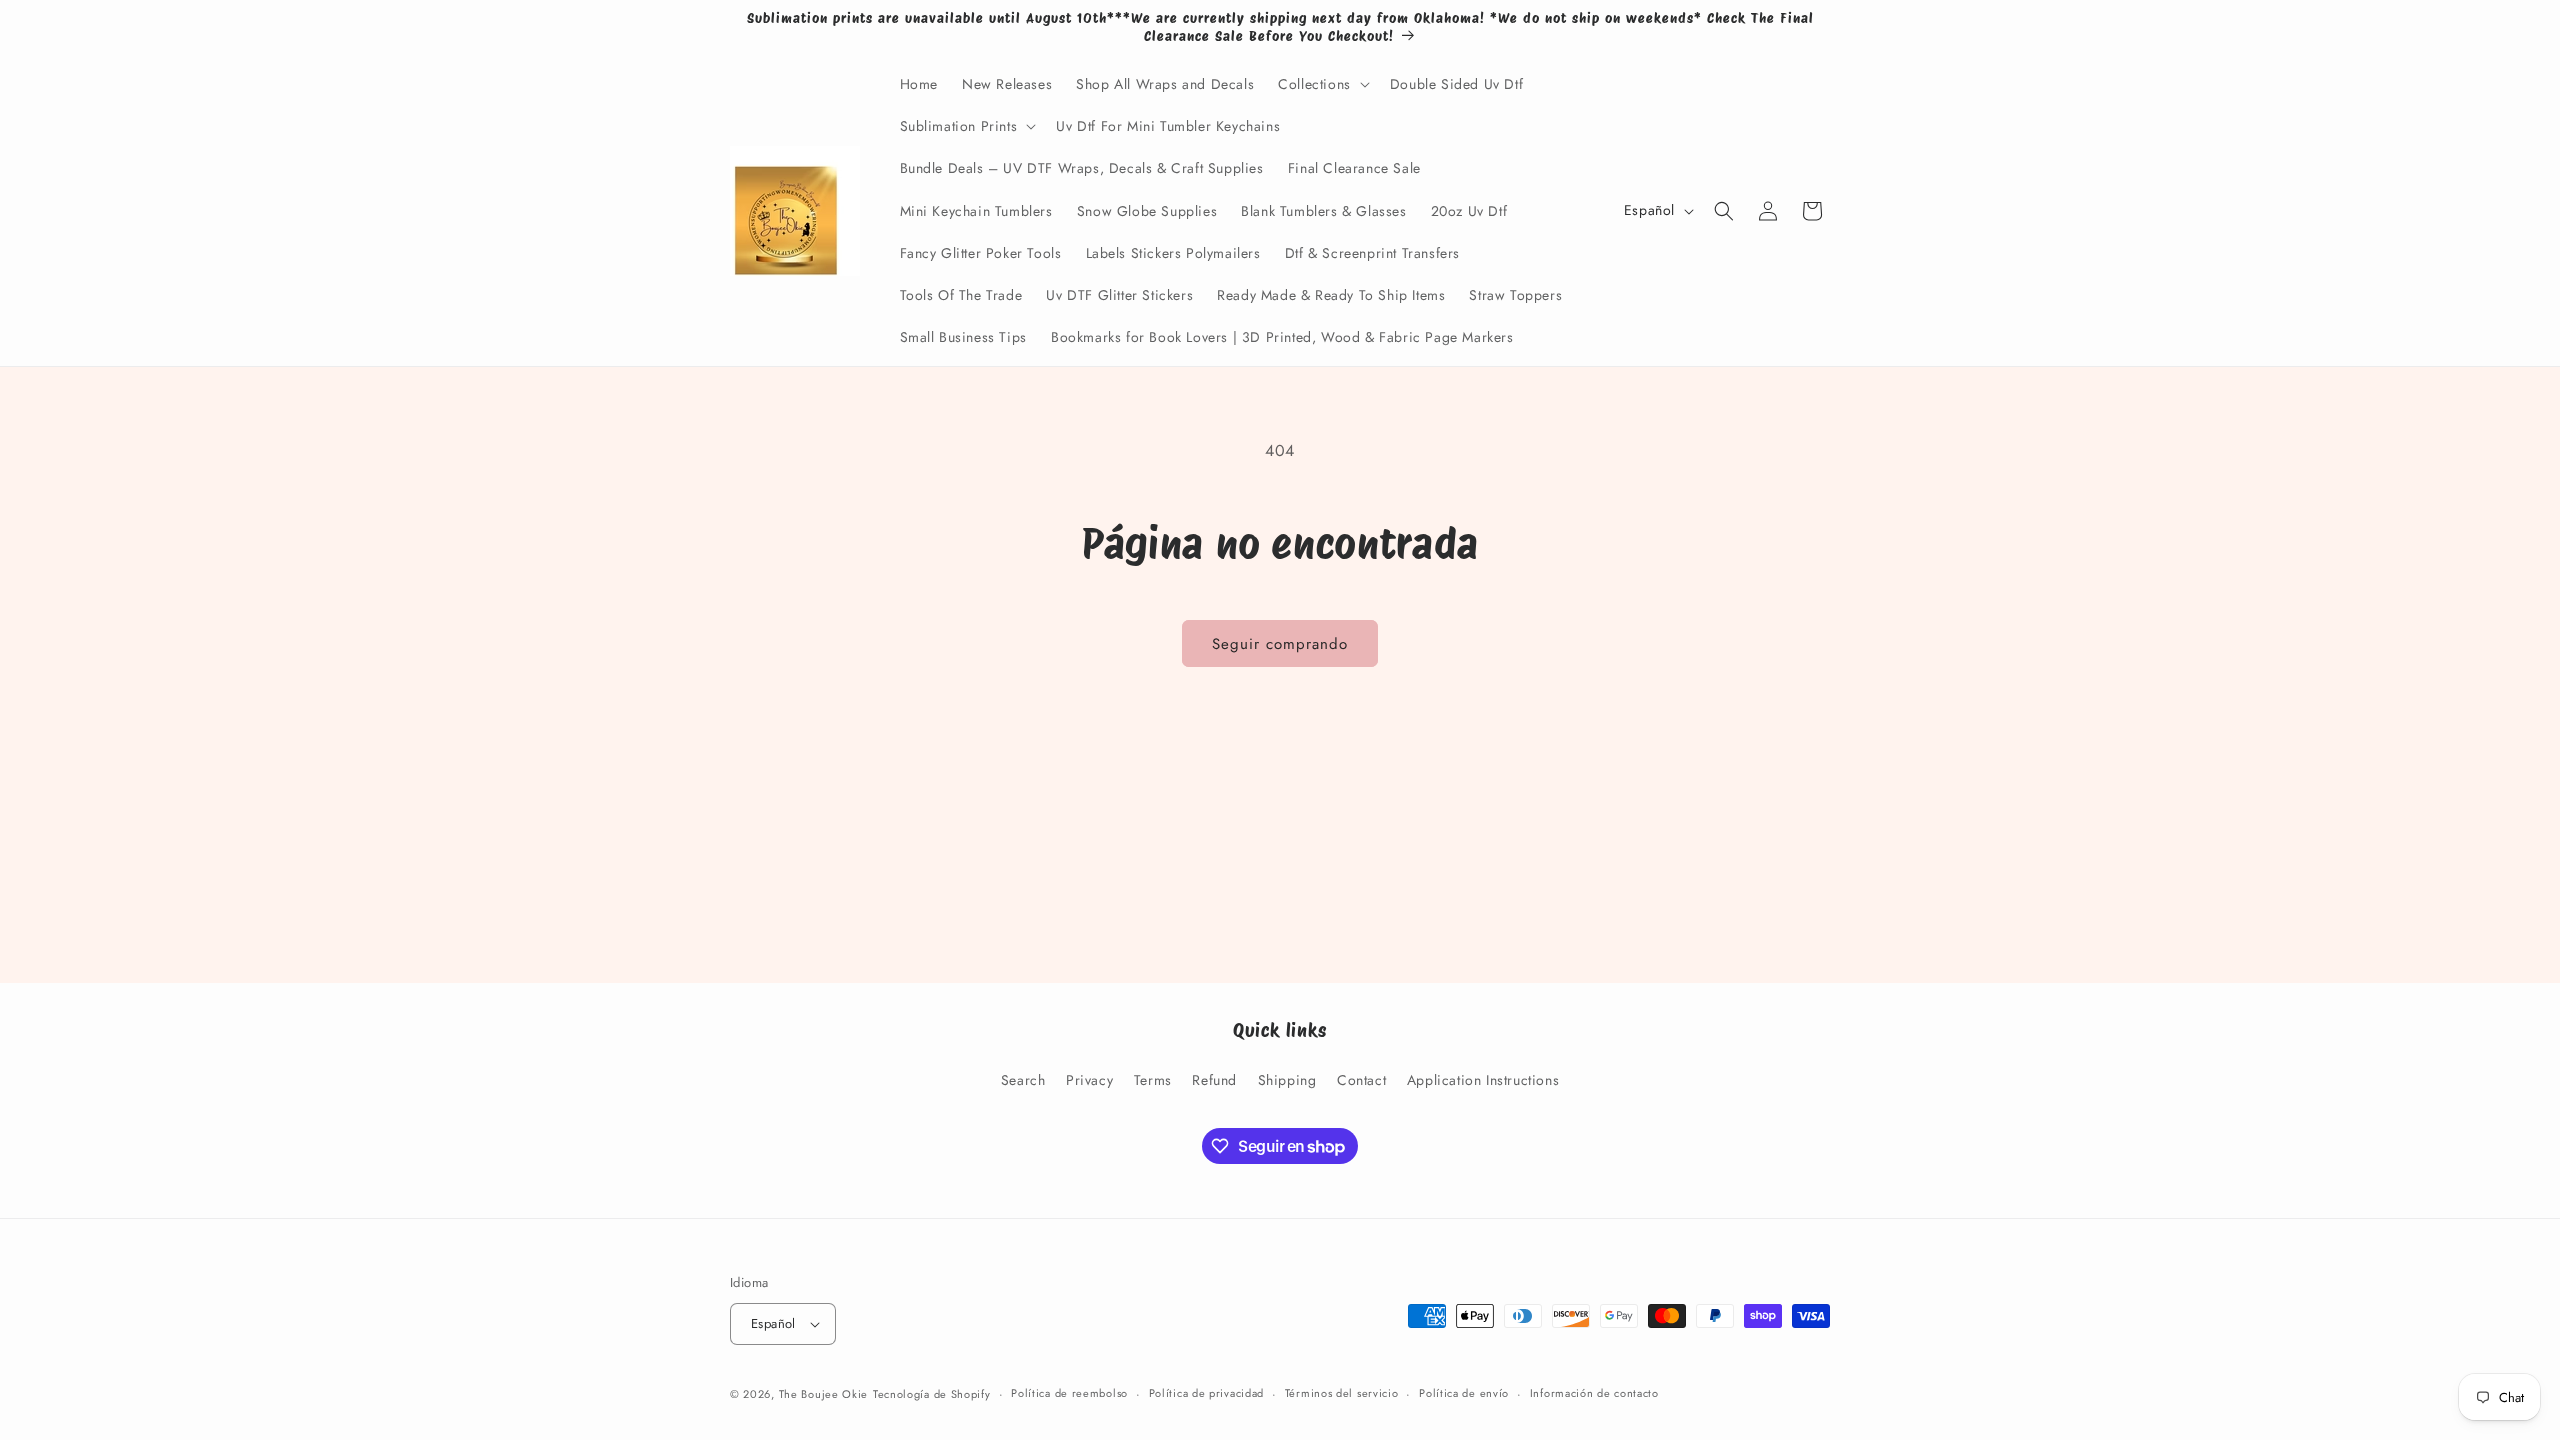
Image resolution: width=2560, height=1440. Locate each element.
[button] (1322, 84)
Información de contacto (1594, 1393)
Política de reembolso (1069, 1393)
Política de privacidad (1206, 1393)
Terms (1153, 1080)
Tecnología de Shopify (932, 1394)
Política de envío (1464, 1393)
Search (1023, 1080)
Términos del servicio (1342, 1393)
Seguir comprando (1280, 644)
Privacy (1089, 1080)
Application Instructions (1483, 1080)
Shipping (1287, 1080)
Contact (1361, 1080)
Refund (1214, 1080)
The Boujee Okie (824, 1394)
